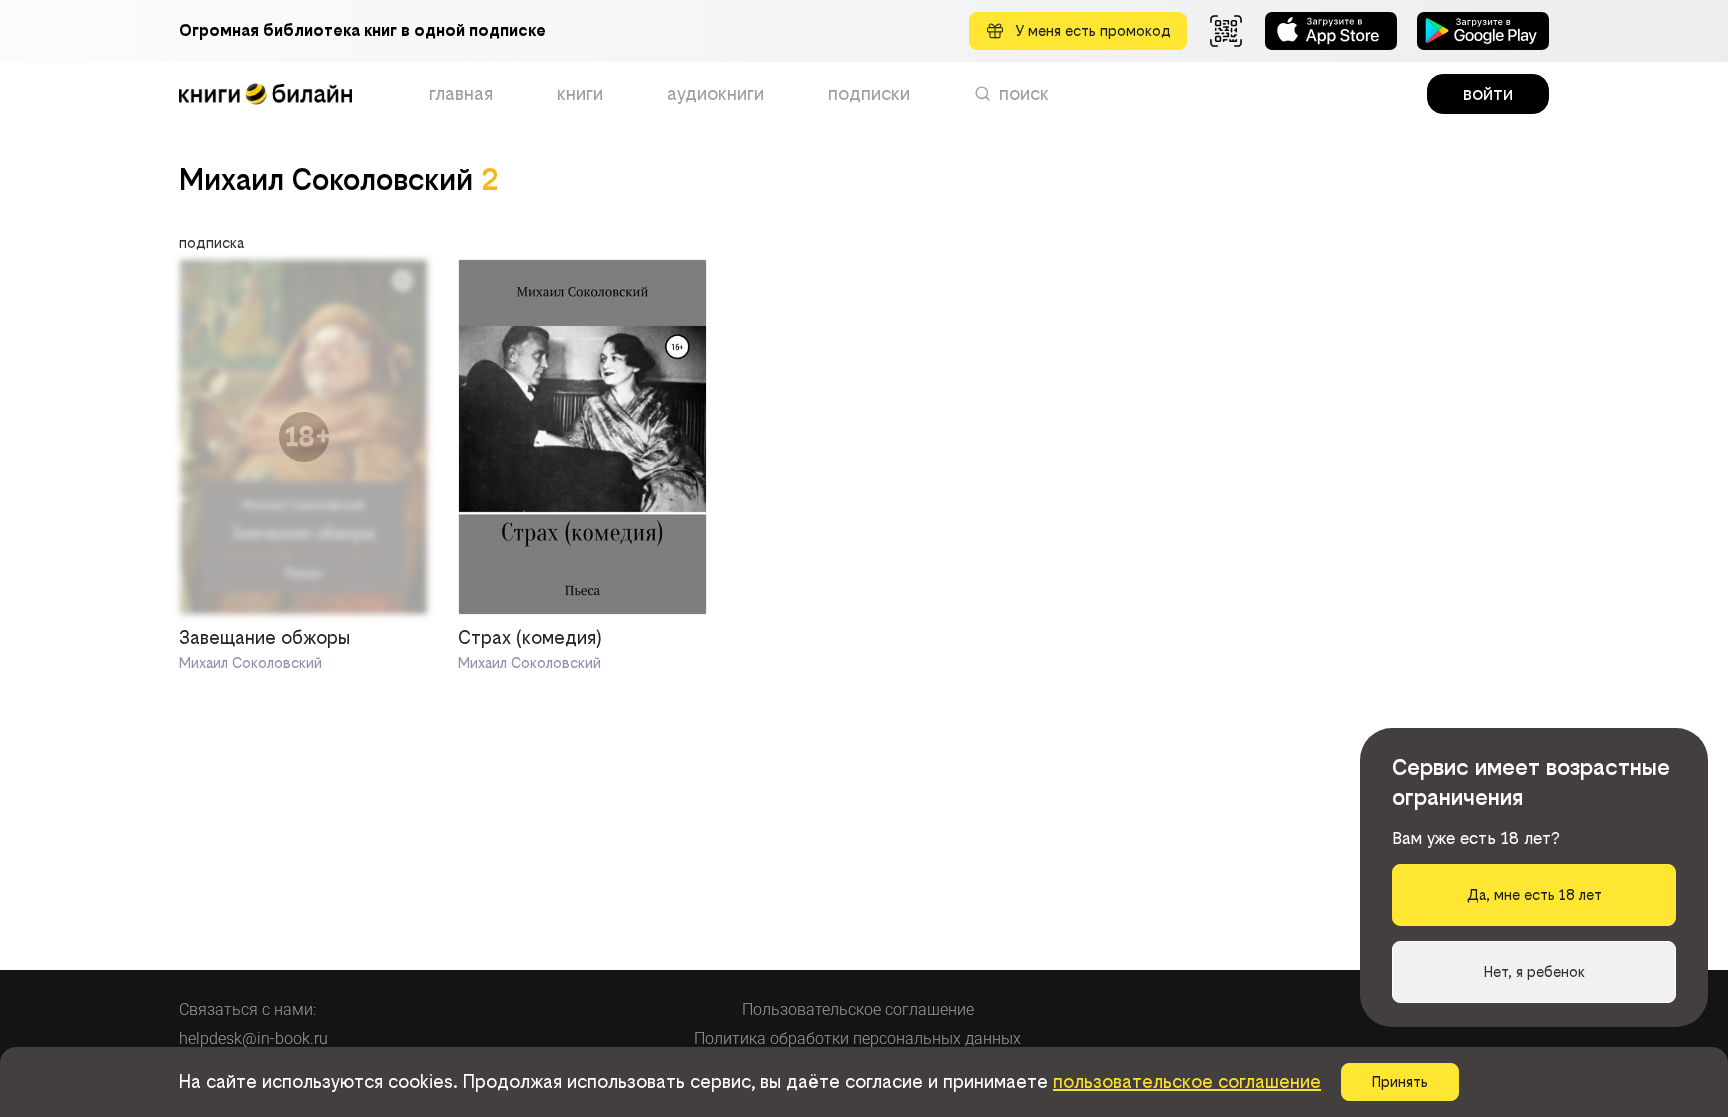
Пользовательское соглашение (858, 1009)
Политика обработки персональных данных (857, 1038)
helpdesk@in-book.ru (253, 1038)
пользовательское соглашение (1187, 1081)
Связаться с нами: (247, 1009)
